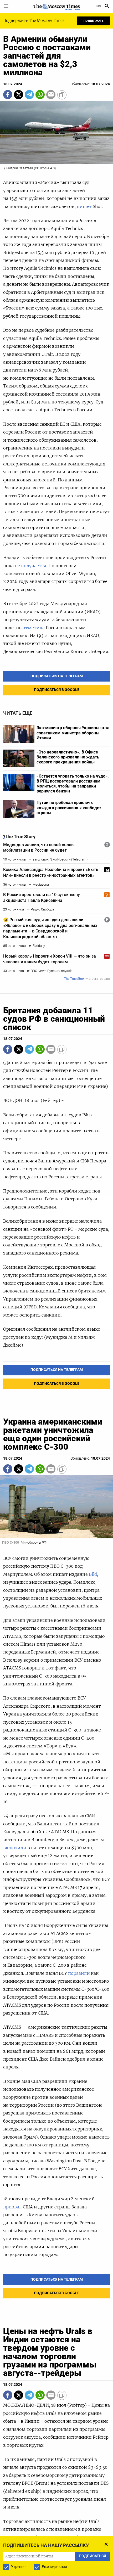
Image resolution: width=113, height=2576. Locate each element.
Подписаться (56, 1304)
